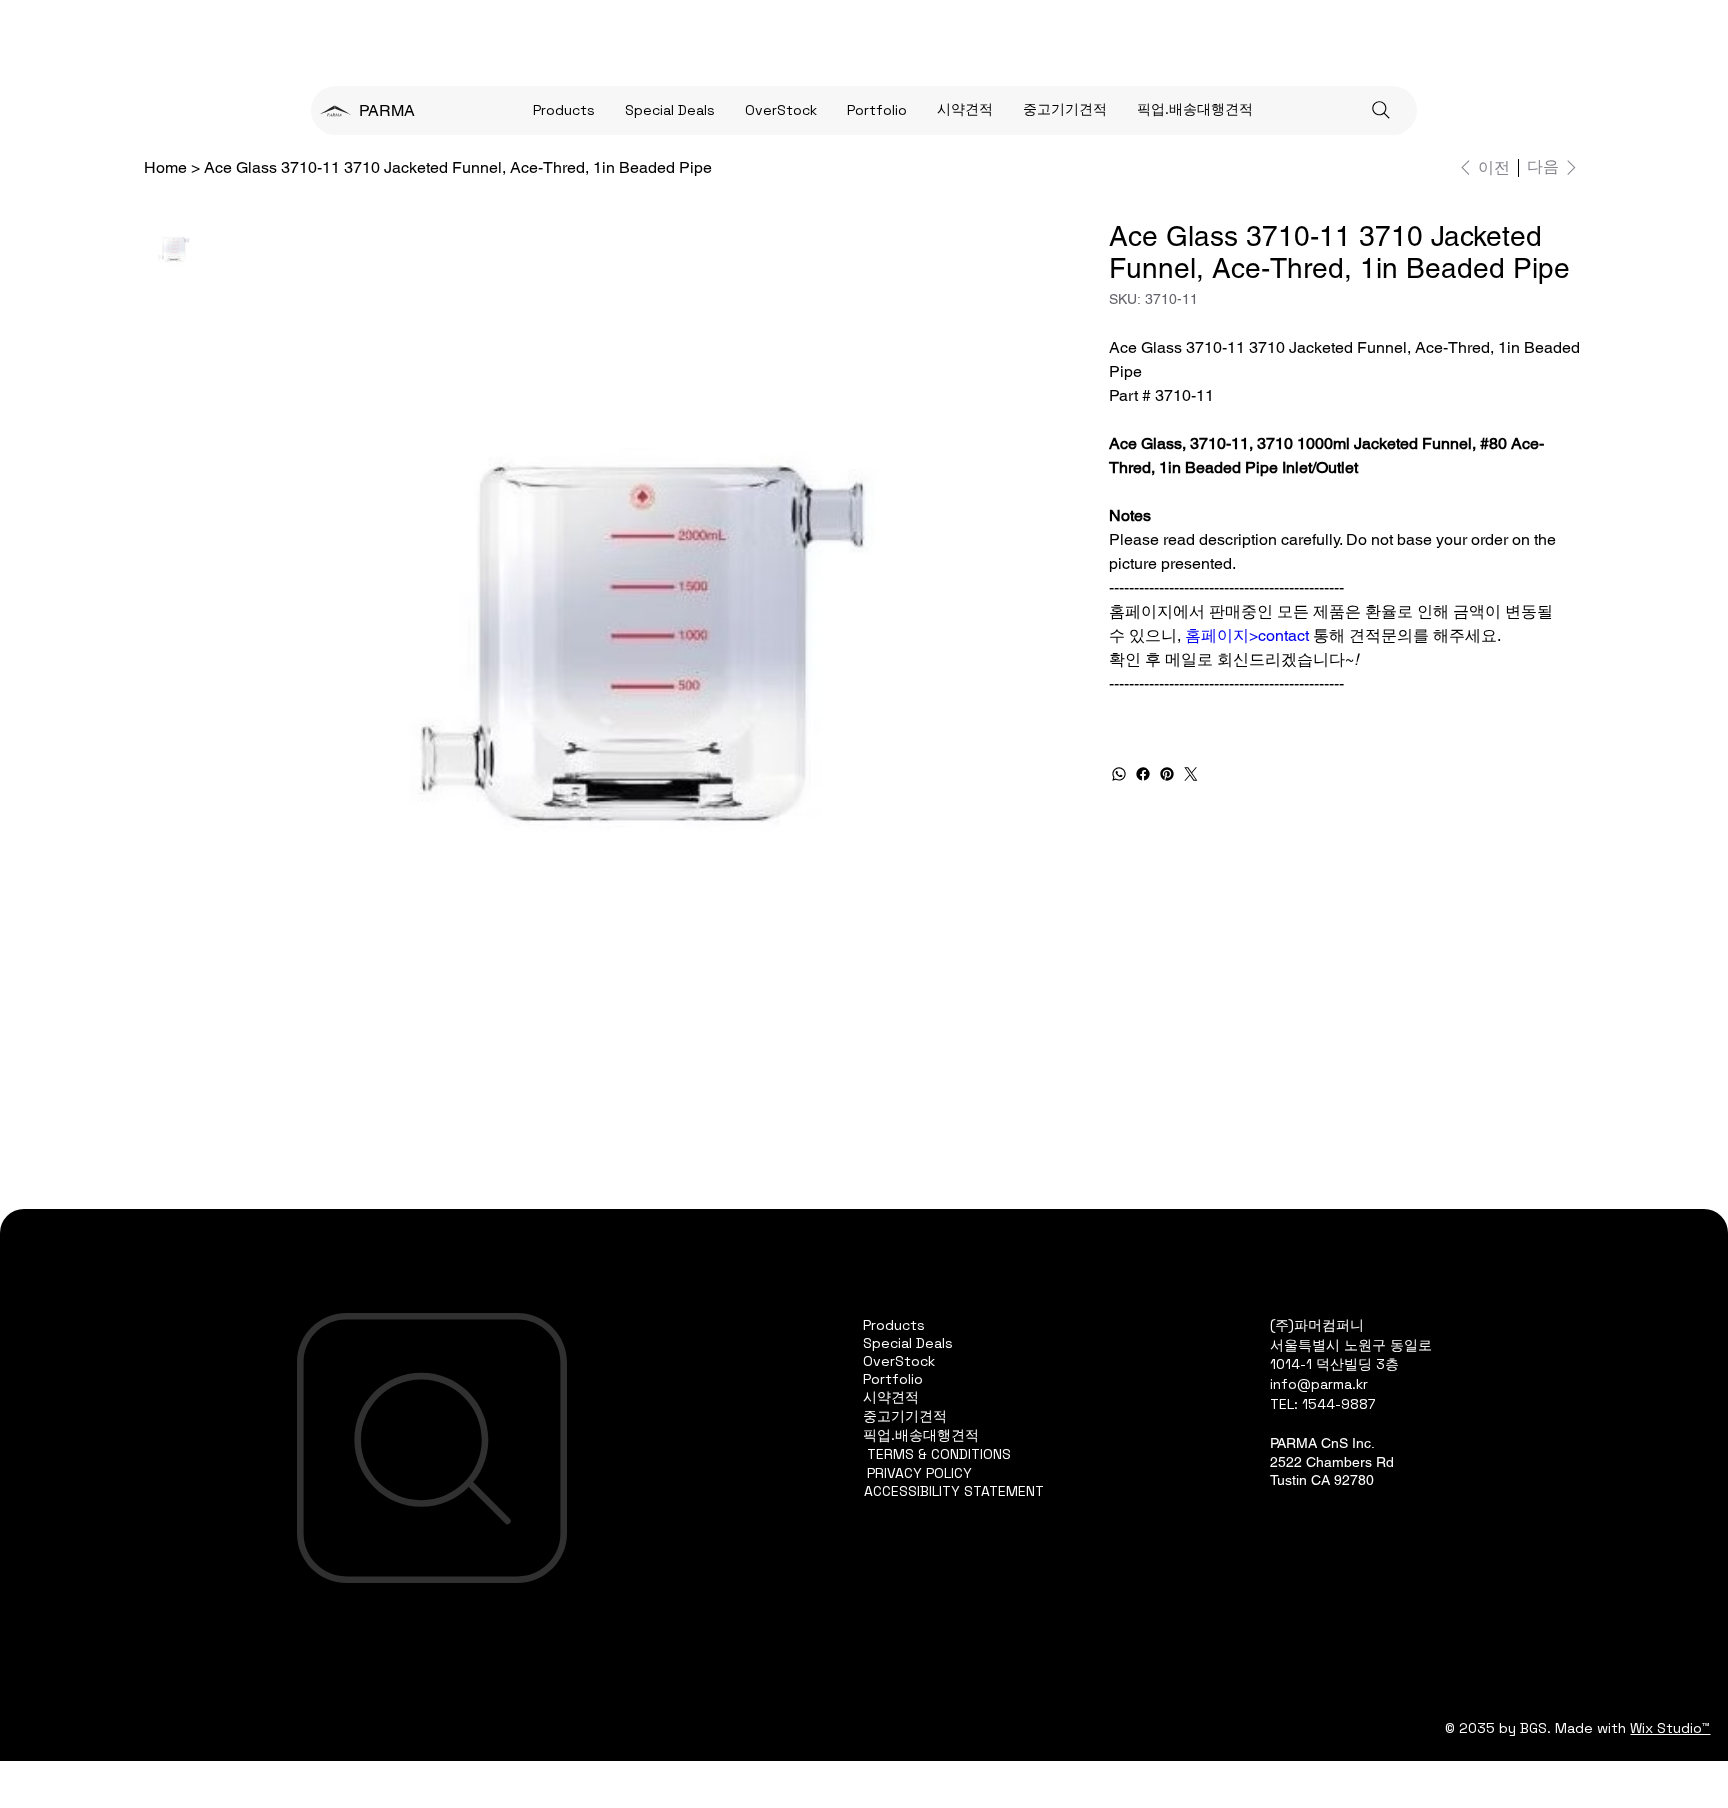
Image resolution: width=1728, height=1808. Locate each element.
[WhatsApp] (1119, 774)
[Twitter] (1191, 774)
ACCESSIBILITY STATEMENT (954, 1491)
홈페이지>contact (1247, 635)
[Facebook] (1143, 774)
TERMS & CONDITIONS (939, 1454)
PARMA (387, 110)
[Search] (1381, 110)
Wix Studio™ (1670, 1728)
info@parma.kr (1319, 1384)
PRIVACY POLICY (919, 1473)
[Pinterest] (1167, 774)
